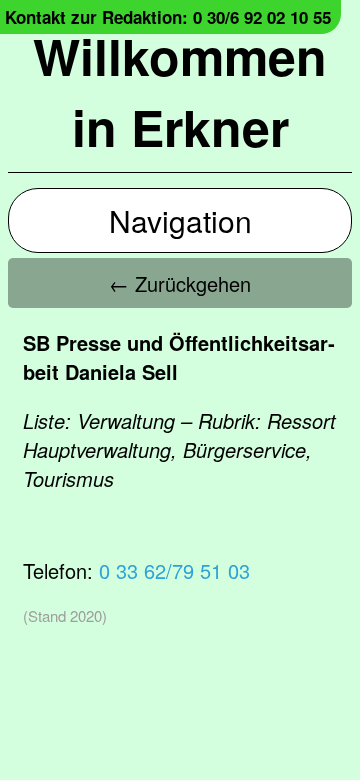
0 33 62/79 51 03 (174, 570)
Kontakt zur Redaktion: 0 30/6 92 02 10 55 (168, 17)
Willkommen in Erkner (180, 91)
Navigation (180, 220)
